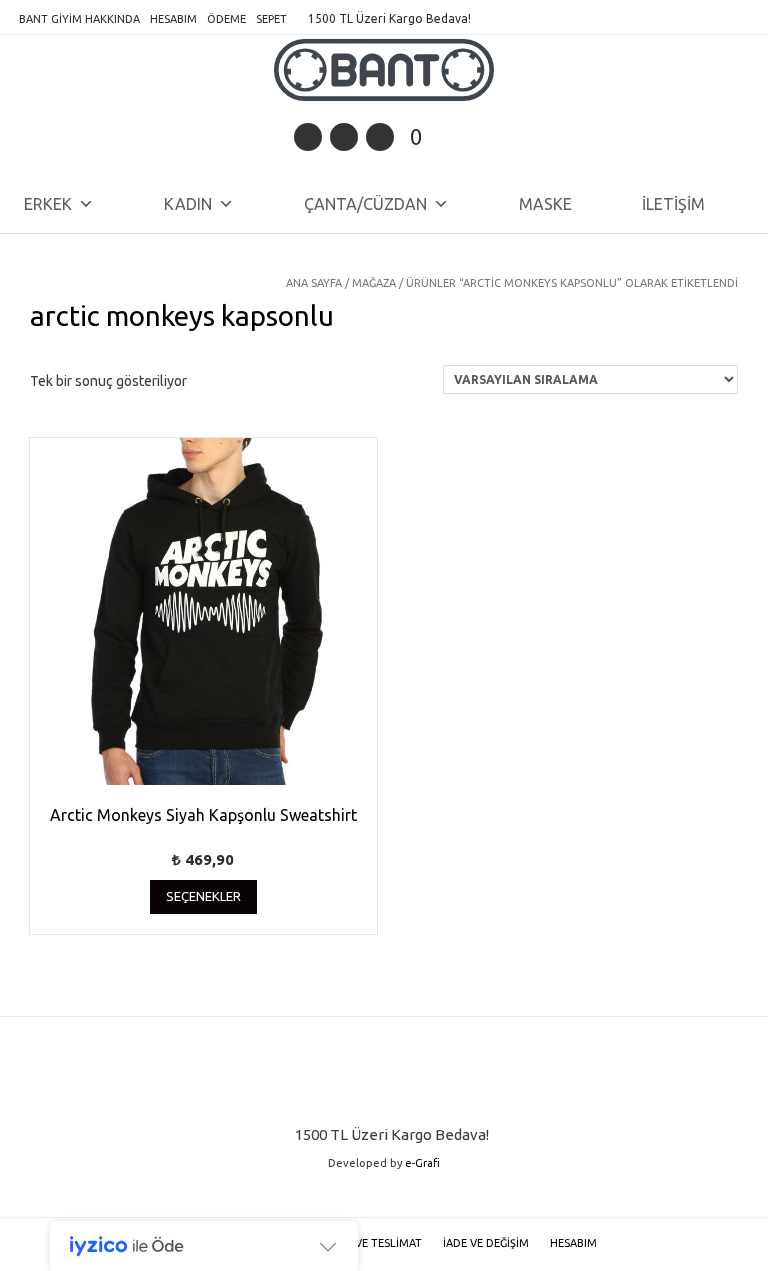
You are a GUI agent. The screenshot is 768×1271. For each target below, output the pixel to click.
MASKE (545, 204)
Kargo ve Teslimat (368, 1243)
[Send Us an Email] (308, 137)
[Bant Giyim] (384, 70)
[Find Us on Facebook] (344, 137)
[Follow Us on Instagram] (380, 137)
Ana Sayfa (314, 283)
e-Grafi (422, 1163)
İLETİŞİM (673, 204)
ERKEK (48, 204)
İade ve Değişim (486, 1243)
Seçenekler (203, 896)
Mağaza (374, 283)
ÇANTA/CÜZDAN (365, 204)
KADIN (188, 204)
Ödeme (226, 19)
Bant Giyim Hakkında (79, 19)
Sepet (271, 19)
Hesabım (173, 19)
